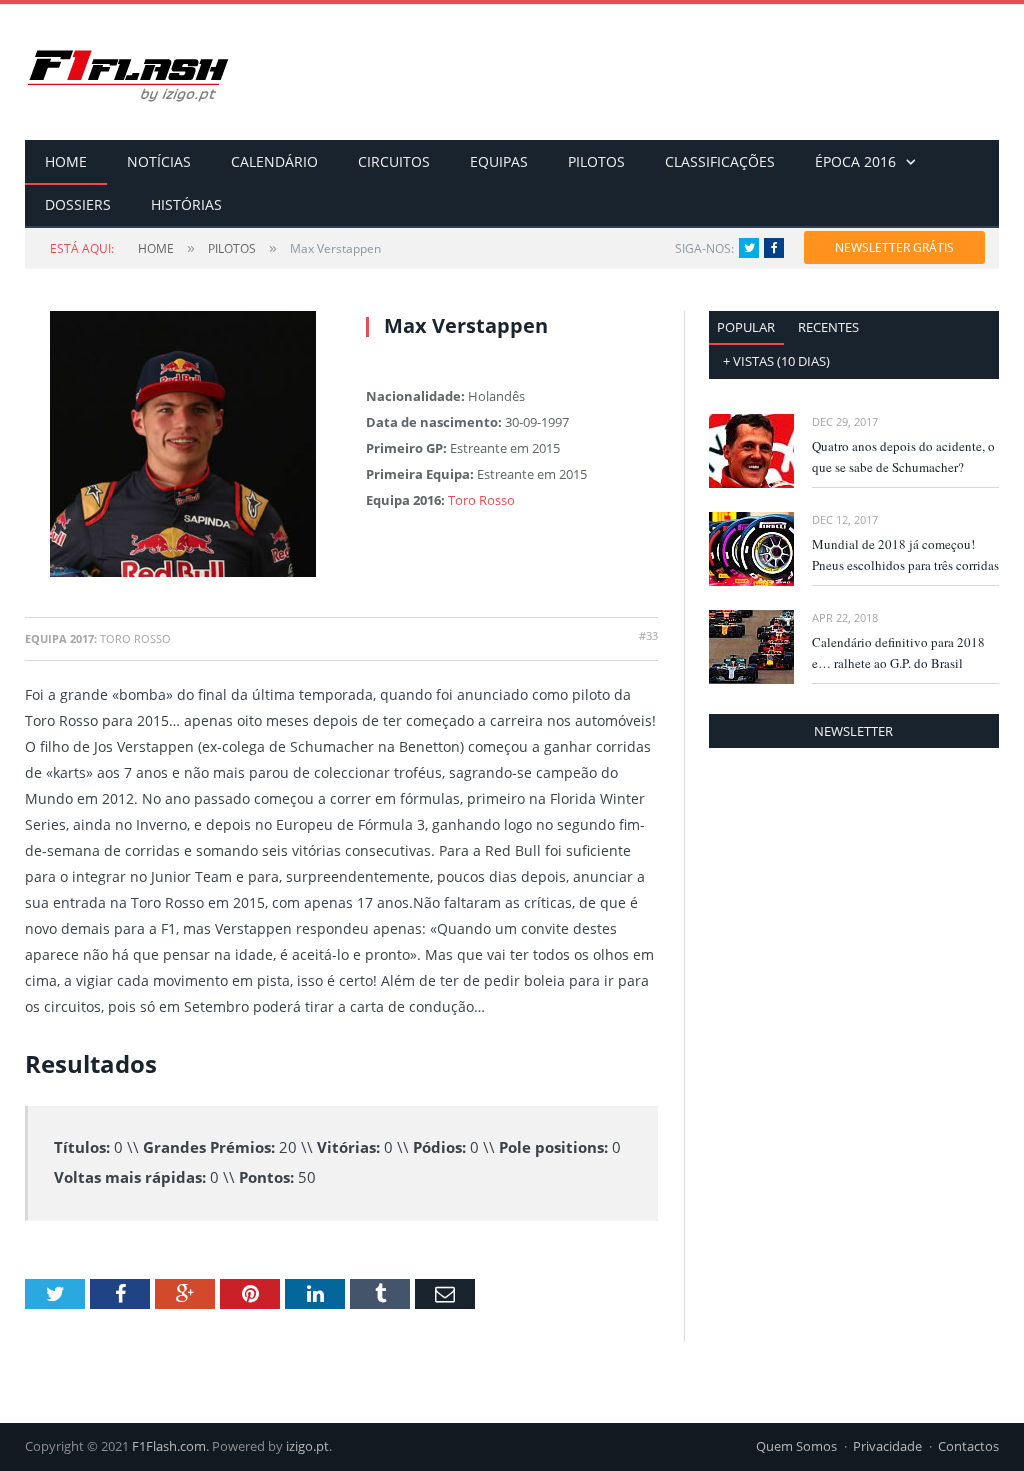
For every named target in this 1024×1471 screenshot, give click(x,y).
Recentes (828, 327)
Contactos (968, 1446)
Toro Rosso (481, 500)
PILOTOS (596, 161)
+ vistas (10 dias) (776, 361)
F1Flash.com (169, 1446)
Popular (746, 327)
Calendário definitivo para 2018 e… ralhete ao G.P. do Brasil (898, 652)
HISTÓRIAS (186, 204)
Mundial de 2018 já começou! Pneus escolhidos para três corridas (905, 554)
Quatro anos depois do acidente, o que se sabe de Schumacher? (903, 456)
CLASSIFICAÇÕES (720, 161)
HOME (66, 161)
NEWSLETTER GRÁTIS (894, 247)
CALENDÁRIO (274, 161)
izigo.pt (307, 1446)
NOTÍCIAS (159, 161)
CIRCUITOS (394, 161)
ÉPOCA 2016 (855, 161)
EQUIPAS (499, 161)
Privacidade (887, 1446)
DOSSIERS (78, 204)
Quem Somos (796, 1446)
